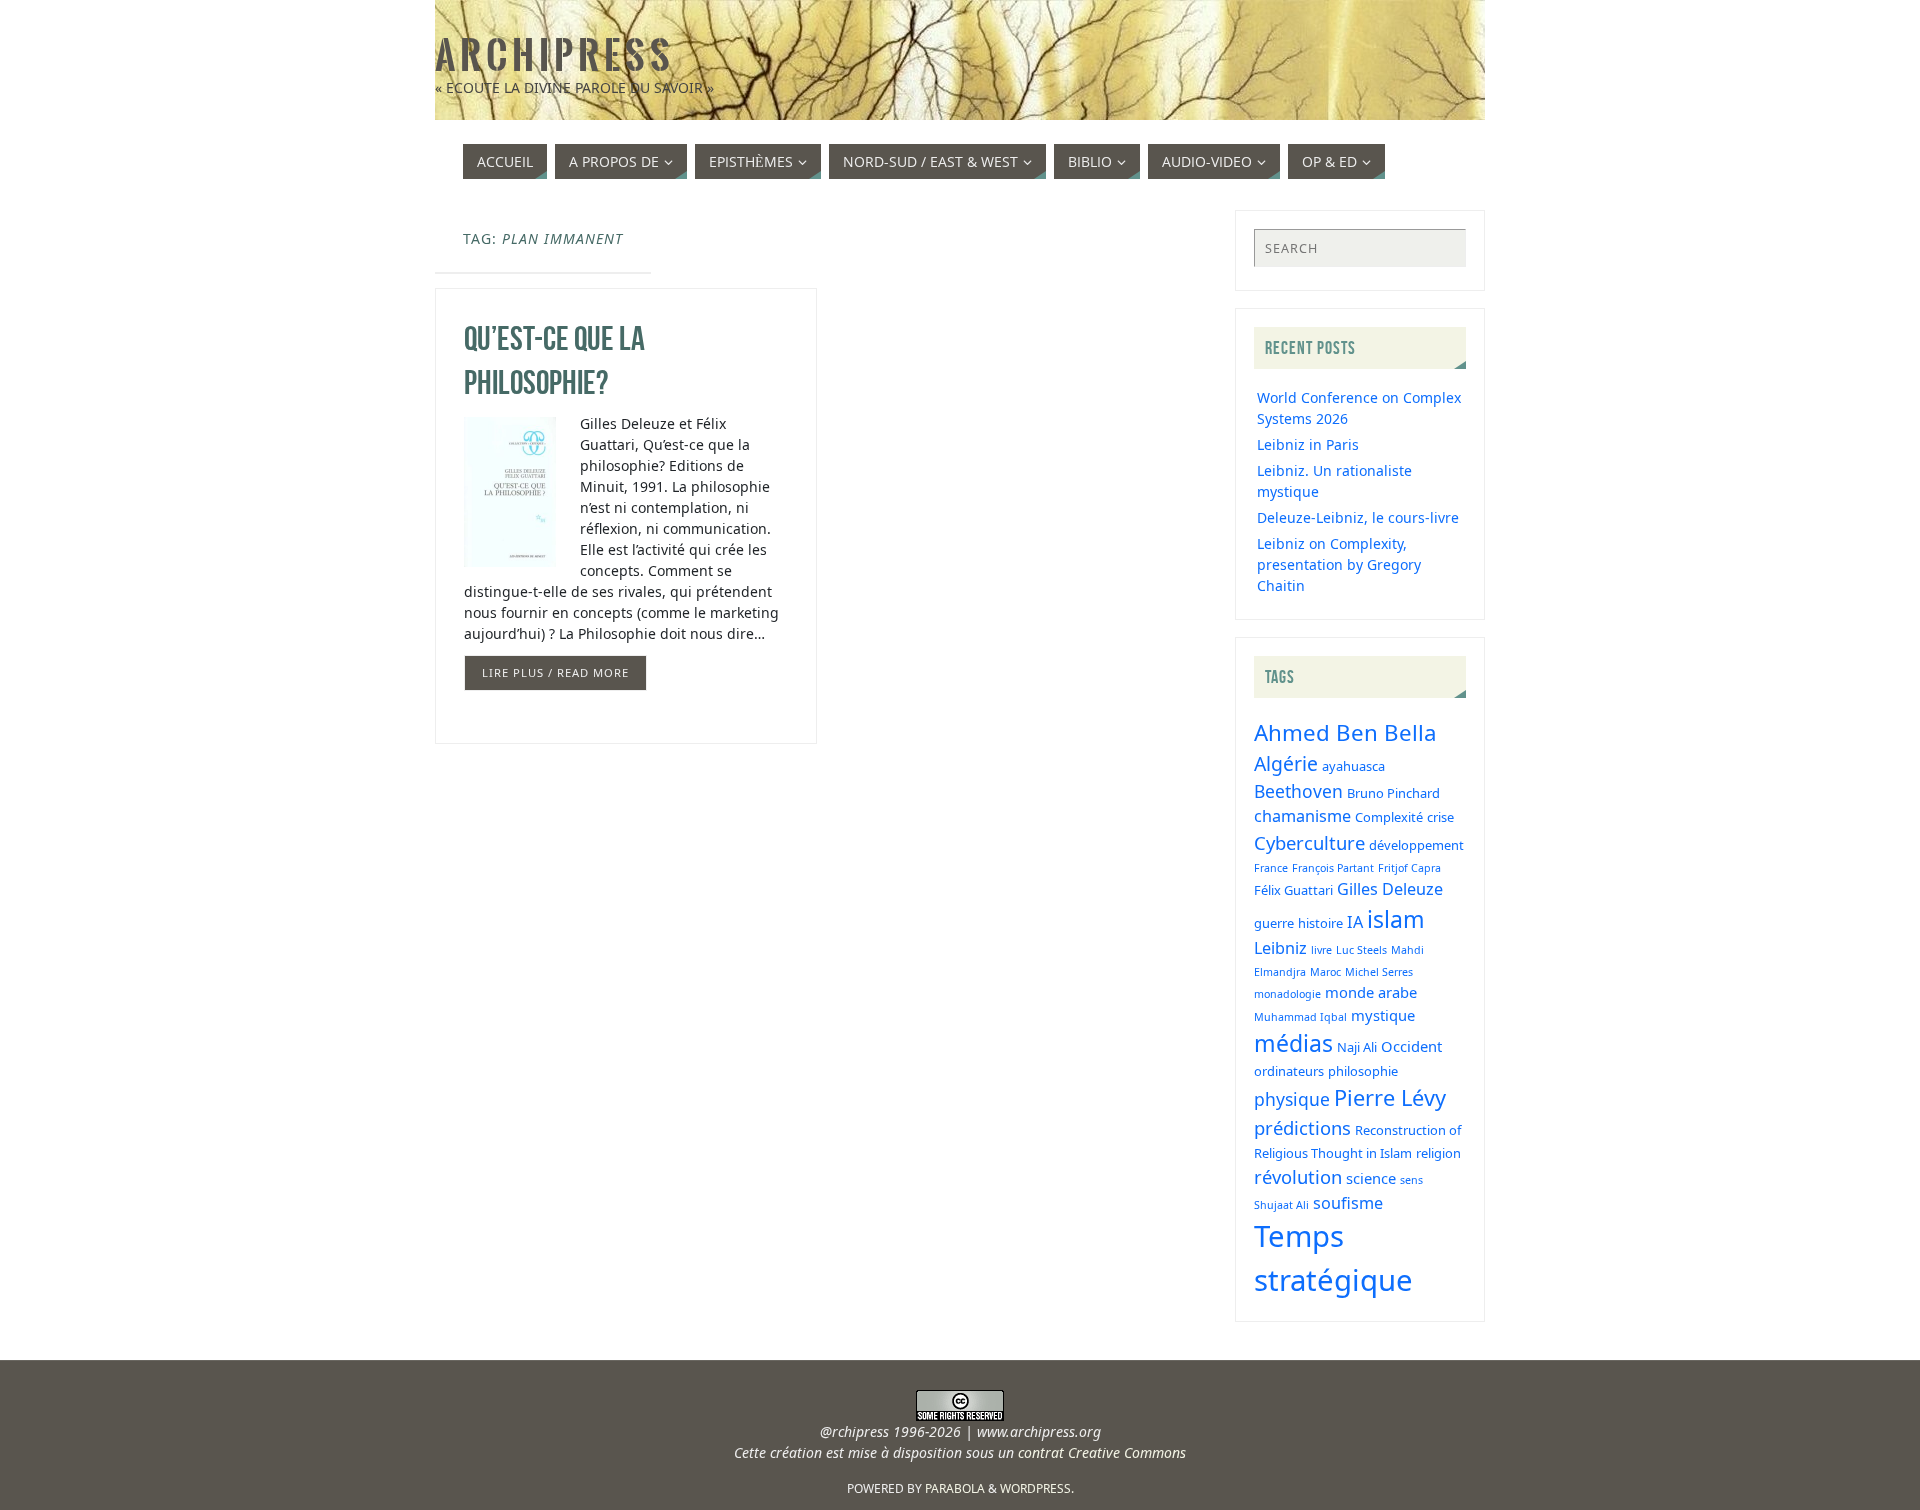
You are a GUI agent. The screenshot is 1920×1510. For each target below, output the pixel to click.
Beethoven (1298, 791)
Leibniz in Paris (1308, 444)
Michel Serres (1379, 972)
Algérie (1286, 763)
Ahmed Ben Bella (1345, 732)
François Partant (1333, 868)
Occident (1411, 1046)
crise (1440, 817)
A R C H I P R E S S (552, 56)
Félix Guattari (1293, 890)
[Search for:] (1360, 248)
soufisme (1348, 1203)
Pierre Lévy (1390, 1097)
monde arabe (1371, 992)
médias (1293, 1043)
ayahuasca (1353, 766)
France (1271, 868)
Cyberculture (1309, 842)
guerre (1274, 923)
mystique (1383, 1015)
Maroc (1325, 972)
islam (1396, 919)
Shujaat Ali (1281, 1205)
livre (1321, 950)
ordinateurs (1289, 1071)
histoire (1320, 923)
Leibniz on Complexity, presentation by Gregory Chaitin (1339, 564)
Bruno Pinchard (1393, 793)
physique (1292, 1099)
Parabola (955, 1488)
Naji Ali (1357, 1047)
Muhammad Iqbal (1300, 1017)
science (1371, 1178)
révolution (1298, 1176)
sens (1411, 1180)
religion (1438, 1153)
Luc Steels (1361, 950)
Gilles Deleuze (1390, 889)
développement (1416, 845)
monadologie (1287, 994)
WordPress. (1037, 1488)
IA (1355, 922)
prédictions (1302, 1127)
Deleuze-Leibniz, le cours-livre (1358, 517)
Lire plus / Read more (555, 672)
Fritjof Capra (1409, 868)
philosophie (1363, 1071)
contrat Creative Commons (1102, 1452)
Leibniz (1280, 948)
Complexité (1389, 817)
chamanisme (1302, 816)
